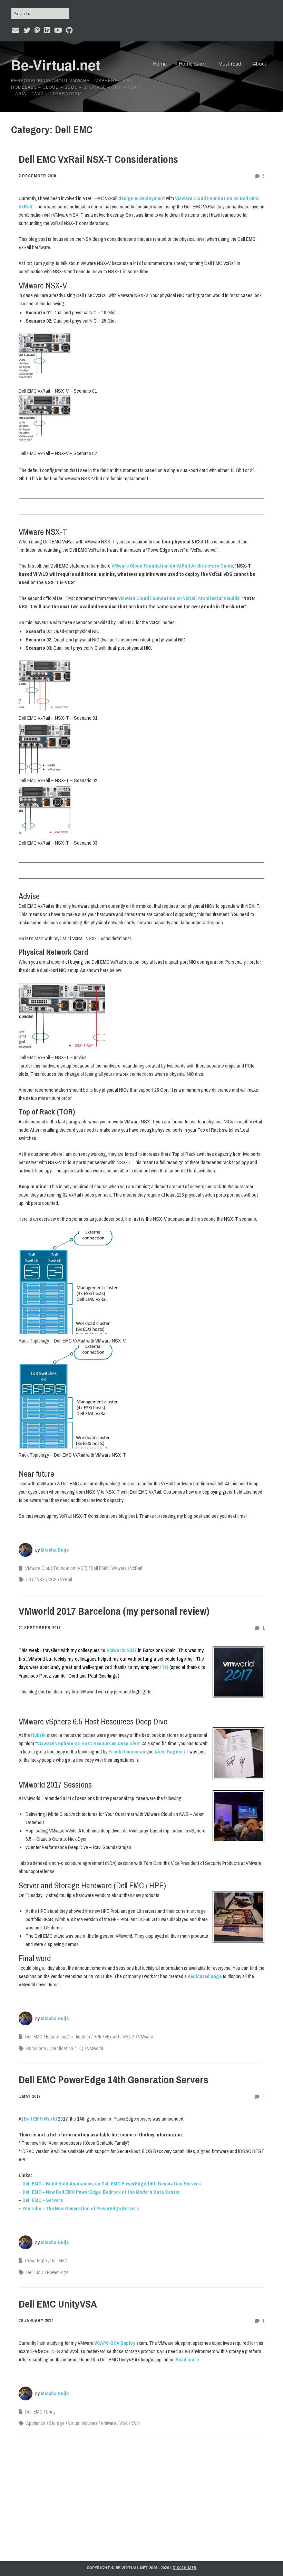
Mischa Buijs (55, 1550)
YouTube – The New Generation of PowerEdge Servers (81, 2208)
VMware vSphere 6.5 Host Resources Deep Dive (88, 1743)
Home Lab (191, 64)
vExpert (112, 2037)
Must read (230, 64)
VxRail (136, 1568)
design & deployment (142, 198)
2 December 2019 (37, 176)
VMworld (95, 2048)
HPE (97, 2037)
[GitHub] (69, 30)
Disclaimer (184, 2568)
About (260, 64)
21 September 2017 (40, 1628)
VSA (124, 2423)
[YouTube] (58, 30)
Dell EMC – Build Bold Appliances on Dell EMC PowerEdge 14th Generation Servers (112, 2184)
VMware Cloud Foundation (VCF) (56, 1568)
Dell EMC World (40, 2119)
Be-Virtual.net (56, 65)
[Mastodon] (37, 30)
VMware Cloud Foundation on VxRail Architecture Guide (172, 566)
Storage (57, 2423)
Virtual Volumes (83, 2423)
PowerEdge (36, 2261)
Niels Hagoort (170, 1752)
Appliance (36, 2423)
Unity (51, 2412)
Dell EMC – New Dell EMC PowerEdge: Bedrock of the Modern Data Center (101, 2192)
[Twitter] (27, 30)
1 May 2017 (30, 2096)
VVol (135, 2423)
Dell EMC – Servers (43, 2200)
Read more (187, 2359)
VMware (119, 1568)
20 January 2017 (36, 2321)
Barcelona (36, 2048)
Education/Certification (68, 2037)
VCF (52, 1580)
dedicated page (205, 1976)
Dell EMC (99, 1568)
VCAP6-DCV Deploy (115, 2343)
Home (160, 64)
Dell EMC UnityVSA (58, 2304)
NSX (41, 1580)
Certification (61, 2048)
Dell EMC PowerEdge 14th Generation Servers (114, 2080)
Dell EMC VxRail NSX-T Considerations (98, 159)
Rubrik (38, 1735)
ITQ (30, 1580)
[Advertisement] (141, 2495)
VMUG (129, 2037)
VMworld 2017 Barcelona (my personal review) (114, 1611)
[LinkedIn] (47, 30)
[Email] (16, 30)
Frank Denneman (127, 1752)
